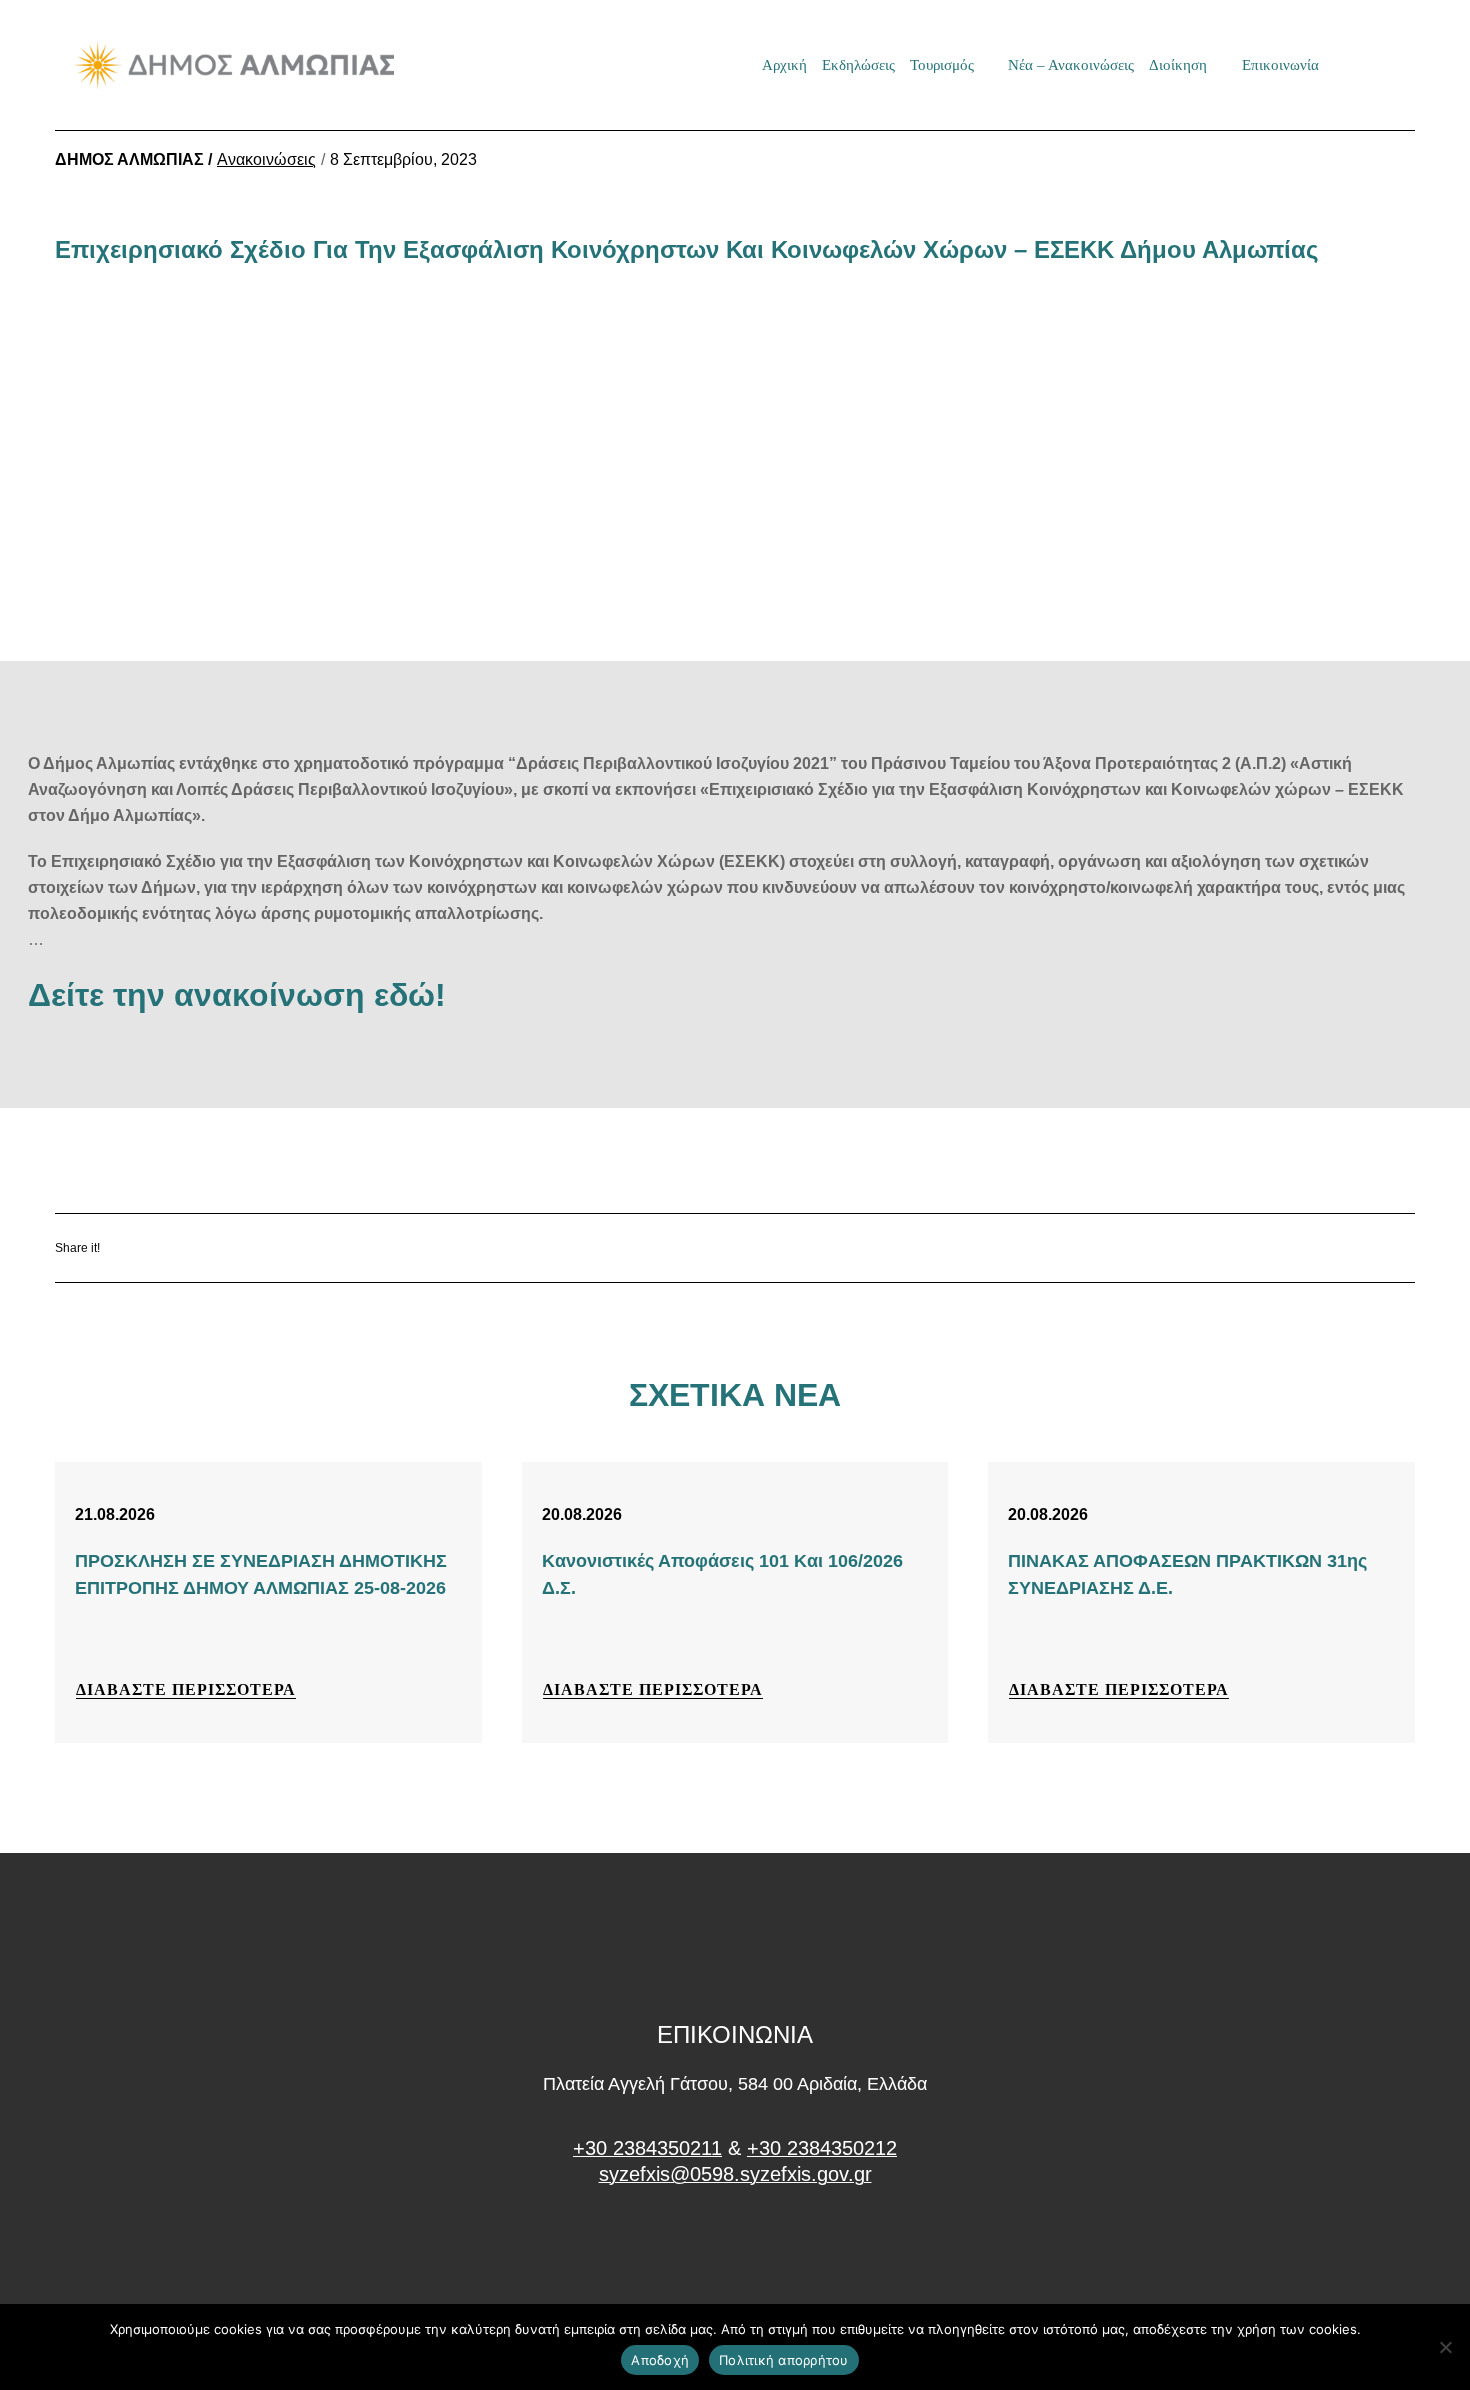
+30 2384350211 (647, 2148)
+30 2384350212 (822, 2148)
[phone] (1390, 65)
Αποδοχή (660, 2360)
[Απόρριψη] (1445, 2347)
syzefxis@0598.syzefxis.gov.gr (735, 2174)
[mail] (1356, 65)
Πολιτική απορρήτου (784, 2360)
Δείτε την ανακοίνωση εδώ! (237, 995)
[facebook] (735, 2249)
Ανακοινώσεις (266, 159)
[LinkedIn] (292, 1247)
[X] (233, 1247)
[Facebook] (174, 1247)
